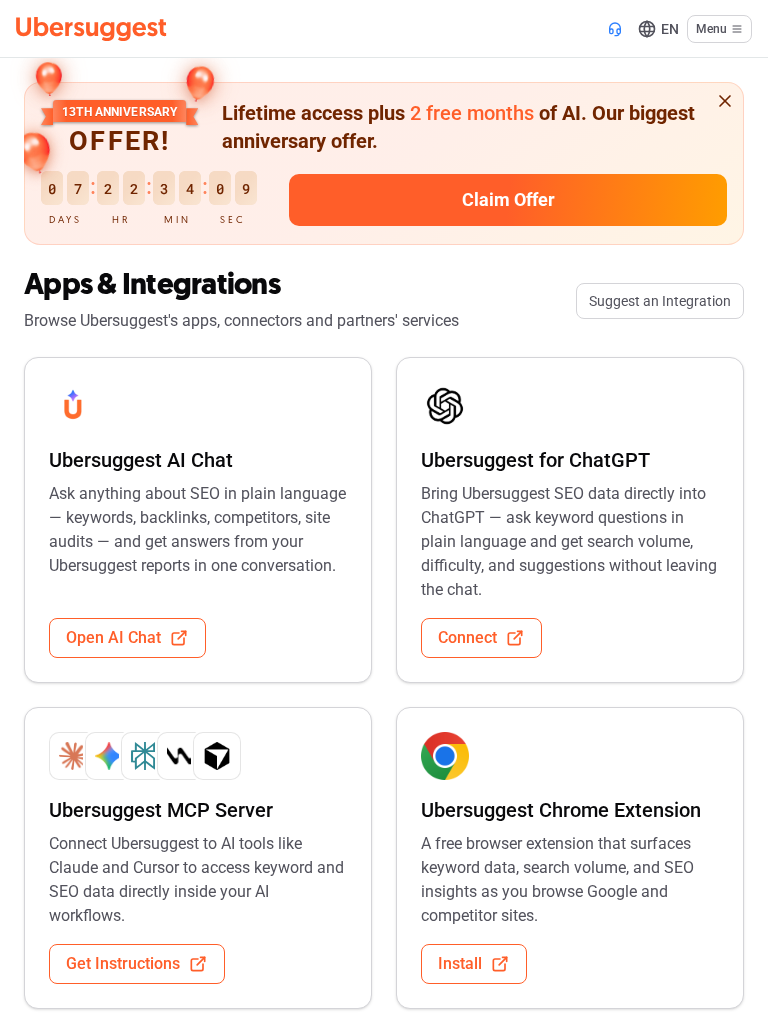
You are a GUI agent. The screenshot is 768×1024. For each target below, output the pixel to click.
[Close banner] (725, 101)
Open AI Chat (113, 637)
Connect (467, 637)
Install (460, 963)
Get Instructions (123, 963)
